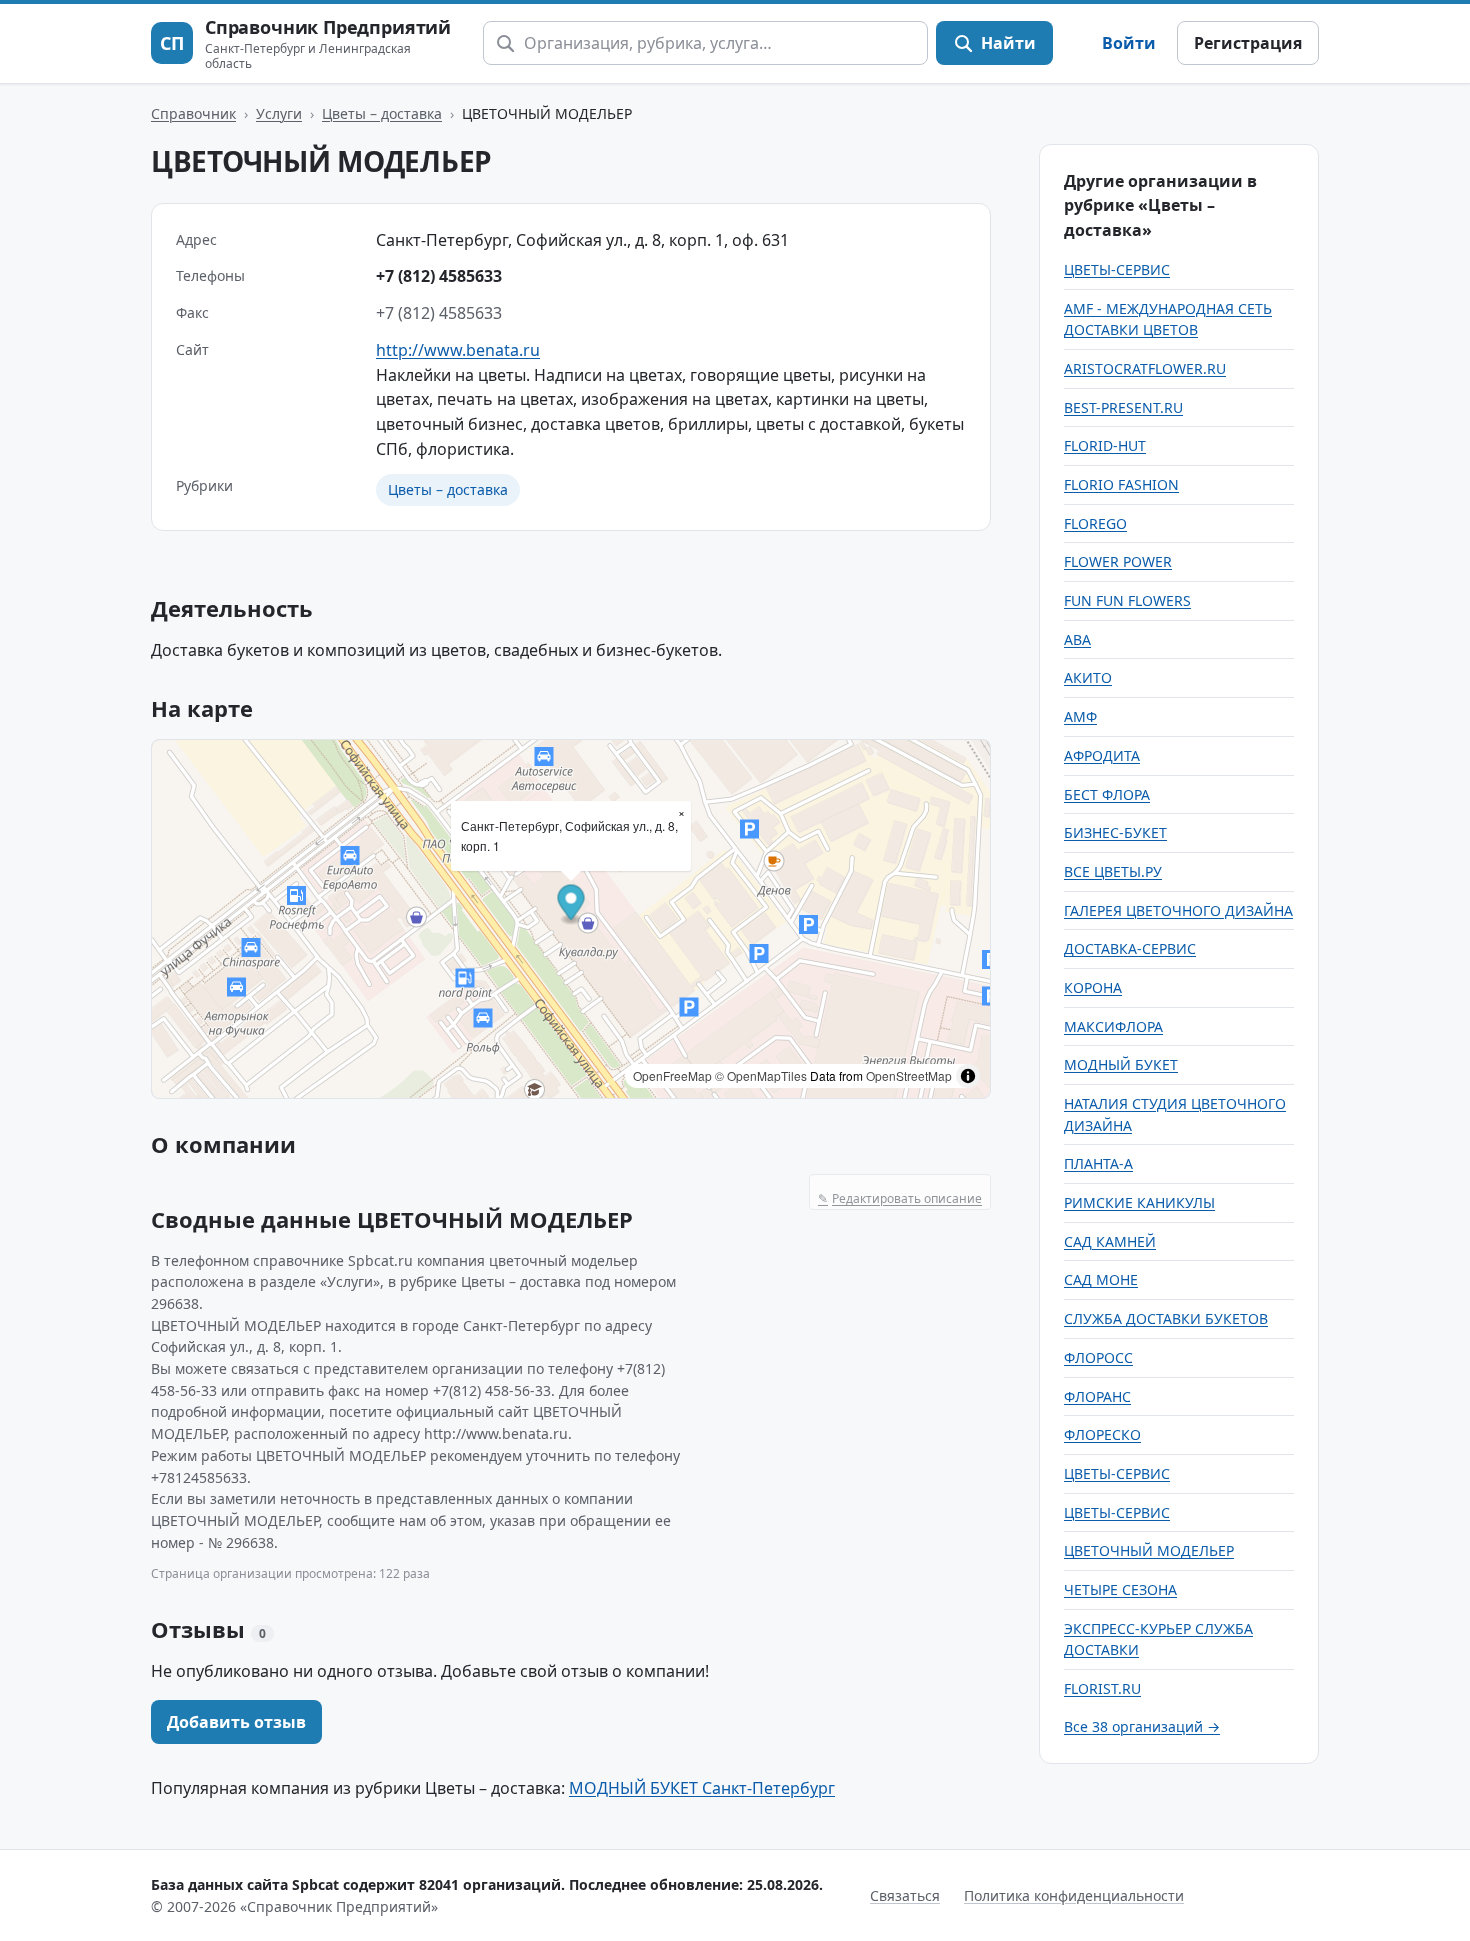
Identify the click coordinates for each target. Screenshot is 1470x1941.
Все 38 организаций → (1142, 1726)
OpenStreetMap (909, 1075)
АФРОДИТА (1102, 755)
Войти (1129, 43)
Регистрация (1248, 43)
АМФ (1080, 716)
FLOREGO (1095, 523)
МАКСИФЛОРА (1113, 1026)
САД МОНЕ (1101, 1279)
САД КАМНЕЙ (1110, 1241)
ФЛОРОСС (1098, 1357)
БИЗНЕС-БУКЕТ (1115, 832)
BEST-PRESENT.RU (1123, 407)
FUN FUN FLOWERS (1127, 600)
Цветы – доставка (382, 113)
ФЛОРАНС (1097, 1396)
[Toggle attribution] (968, 1076)
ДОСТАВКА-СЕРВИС (1130, 948)
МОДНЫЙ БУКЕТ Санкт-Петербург (702, 1788)
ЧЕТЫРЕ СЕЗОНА (1120, 1589)
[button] (571, 904)
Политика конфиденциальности (1074, 1895)
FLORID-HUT (1105, 445)
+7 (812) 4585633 (439, 276)
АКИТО (1088, 677)
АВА (1077, 639)
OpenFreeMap (672, 1075)
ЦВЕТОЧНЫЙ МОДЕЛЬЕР (1149, 1550)
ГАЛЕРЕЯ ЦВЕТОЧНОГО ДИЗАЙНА (1178, 910)
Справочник (193, 113)
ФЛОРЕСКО (1102, 1434)
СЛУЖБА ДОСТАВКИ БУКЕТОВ (1166, 1318)
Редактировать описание (900, 1198)
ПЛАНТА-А (1098, 1163)
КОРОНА (1093, 987)
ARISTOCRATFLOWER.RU (1145, 368)
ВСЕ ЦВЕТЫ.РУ (1113, 871)
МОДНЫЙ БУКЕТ (1121, 1064)
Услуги (279, 113)
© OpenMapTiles (761, 1075)
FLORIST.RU (1102, 1688)
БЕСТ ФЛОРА (1107, 794)
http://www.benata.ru (458, 350)
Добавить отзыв (236, 1722)
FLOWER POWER (1118, 561)
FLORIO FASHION (1121, 484)
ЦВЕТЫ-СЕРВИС (1117, 269)
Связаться (905, 1895)
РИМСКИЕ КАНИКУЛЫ (1139, 1202)
